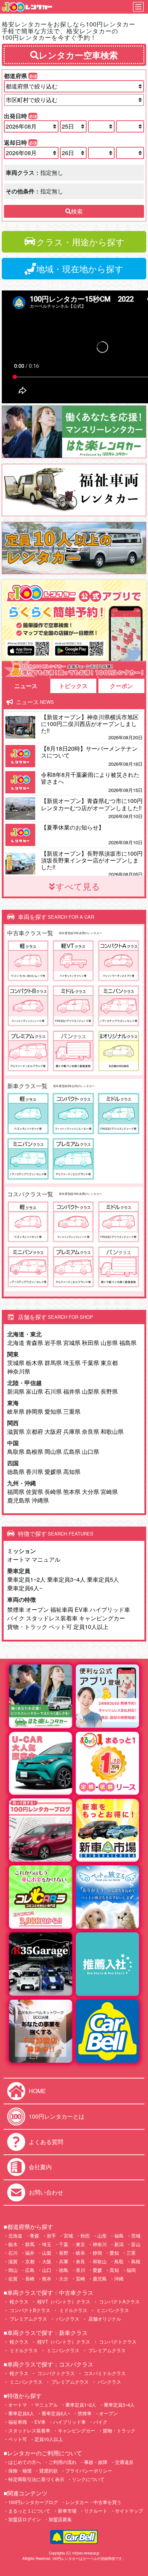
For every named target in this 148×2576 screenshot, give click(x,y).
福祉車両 (62, 1609)
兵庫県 (72, 1431)
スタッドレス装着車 (52, 1618)
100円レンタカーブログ (33, 2502)
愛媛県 (53, 1472)
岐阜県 (16, 1411)
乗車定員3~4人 (66, 1579)
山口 (47, 2270)
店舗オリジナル (104, 2319)
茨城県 (16, 1363)
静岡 (97, 2253)
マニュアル (46, 1559)
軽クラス (18, 2301)
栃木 (13, 2244)
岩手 (51, 2236)
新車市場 (67, 2511)
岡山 (13, 2270)
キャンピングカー (102, 1618)
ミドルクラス (73, 2310)
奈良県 (91, 1431)
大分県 (91, 1492)
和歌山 (100, 2261)
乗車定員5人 (103, 1579)
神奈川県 (19, 1371)
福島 (119, 2236)
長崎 (30, 2279)
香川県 (34, 1472)
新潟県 (16, 1391)
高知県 (72, 1472)
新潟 (119, 2244)
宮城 (68, 2236)
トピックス (73, 686)
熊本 (47, 2279)
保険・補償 (20, 2471)
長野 (64, 2253)
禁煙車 (16, 1609)
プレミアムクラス (28, 2319)
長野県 (109, 1391)
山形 (102, 2236)
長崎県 (53, 1492)
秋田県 (91, 1343)
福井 (30, 2253)
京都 (30, 2261)
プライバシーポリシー (89, 2471)
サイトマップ (129, 2511)
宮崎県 (109, 1492)
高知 (114, 2270)
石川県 (53, 1391)
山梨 (47, 2253)
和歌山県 (112, 1431)
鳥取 (119, 2261)
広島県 (72, 1452)
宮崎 (80, 2279)
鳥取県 (16, 1452)
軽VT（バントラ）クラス (63, 2301)
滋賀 (13, 2261)
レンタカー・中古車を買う (93, 2502)
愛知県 (53, 1411)
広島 (30, 2270)
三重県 (72, 1411)
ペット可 (60, 1627)
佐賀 (13, 2279)
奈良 (80, 2261)
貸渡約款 (48, 2471)
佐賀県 (34, 1492)
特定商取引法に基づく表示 (36, 2479)
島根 (136, 2261)
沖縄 (119, 2279)
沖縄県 (40, 1500)
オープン (37, 1609)
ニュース (26, 686)
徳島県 (16, 1472)
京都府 (34, 1431)
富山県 (34, 1391)
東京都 (109, 1363)
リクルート (96, 2511)
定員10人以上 (91, 1627)
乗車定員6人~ (25, 1588)
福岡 (131, 2270)
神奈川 (100, 2244)
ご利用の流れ (63, 2462)
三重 (131, 2253)
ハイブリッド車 (110, 1609)
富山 (136, 2244)
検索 (77, 211)
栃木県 (34, 1363)
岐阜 (80, 2253)
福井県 (72, 1391)
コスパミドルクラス (104, 2373)
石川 (13, 2253)
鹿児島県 (19, 1500)
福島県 (128, 1343)
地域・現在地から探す (80, 268)
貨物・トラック (27, 1627)
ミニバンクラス (112, 2310)
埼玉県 (72, 1363)
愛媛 (97, 2270)
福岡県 (16, 1492)
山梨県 (91, 1391)
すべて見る (78, 886)
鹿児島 (100, 2279)
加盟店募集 (60, 2519)
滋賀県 (16, 1431)
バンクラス (67, 2319)
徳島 (64, 2270)
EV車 (82, 1609)
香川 (80, 2270)
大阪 (47, 2261)
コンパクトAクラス (119, 2301)
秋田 (85, 2236)
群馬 (30, 2244)
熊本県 (72, 1492)
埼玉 (47, 2244)
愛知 (114, 2253)
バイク (16, 1618)
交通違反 (124, 2462)
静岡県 (34, 1411)
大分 (64, 2279)
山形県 (109, 1343)
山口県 (91, 1452)
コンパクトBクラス (29, 2310)
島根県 (34, 1452)
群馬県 (53, 1363)
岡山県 (53, 1452)
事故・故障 (96, 2462)
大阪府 (53, 1431)
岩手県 (53, 1343)
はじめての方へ (25, 2462)
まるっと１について (29, 2511)
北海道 (16, 1343)
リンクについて (88, 2479)
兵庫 (64, 2261)
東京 (80, 2244)
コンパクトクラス (117, 2342)
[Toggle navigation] (138, 7)
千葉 (64, 2244)
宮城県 (72, 1343)
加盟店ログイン (25, 2519)
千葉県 (91, 1363)
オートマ (19, 1559)
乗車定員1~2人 (26, 1579)
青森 (34, 2236)
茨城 (136, 2236)
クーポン (121, 686)
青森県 (34, 1343)
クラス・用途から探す (80, 242)
